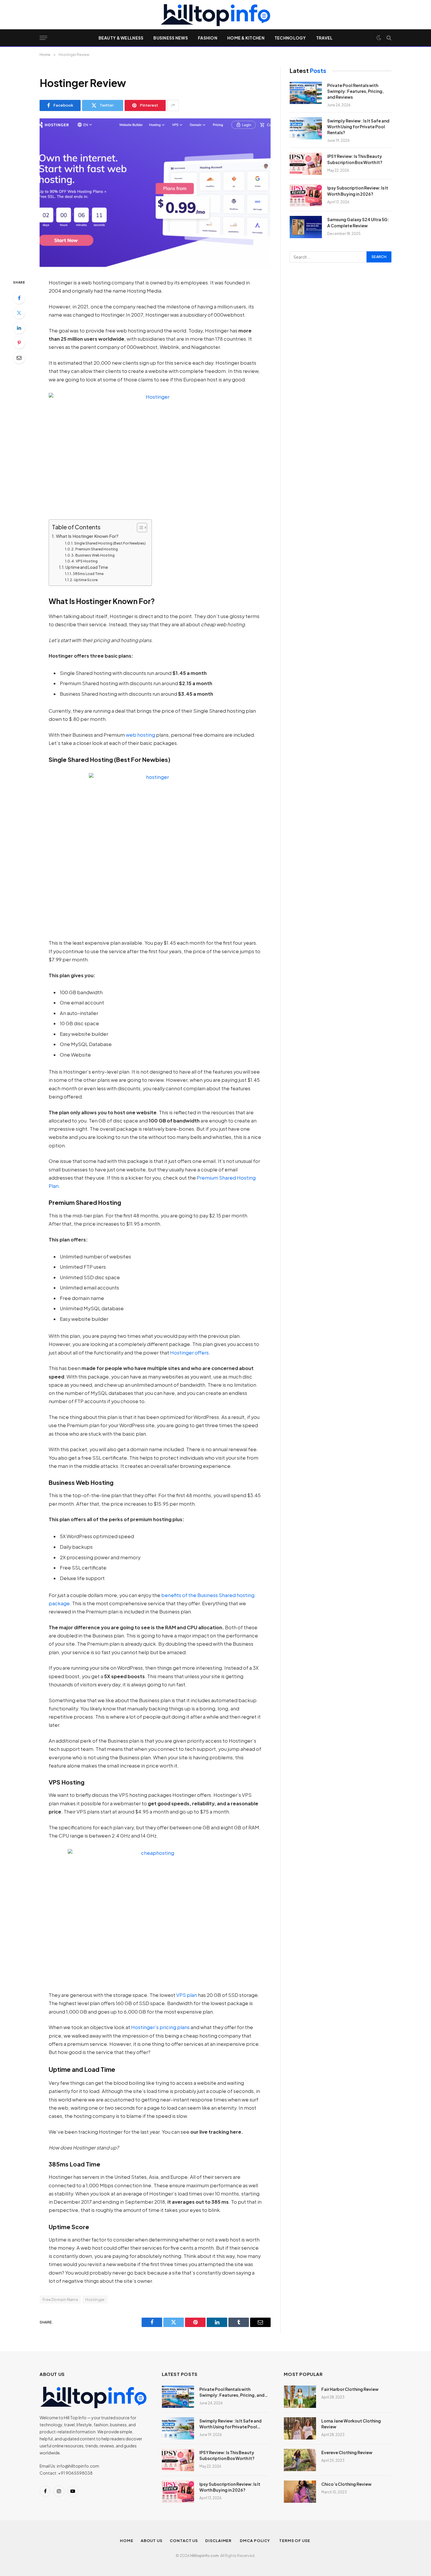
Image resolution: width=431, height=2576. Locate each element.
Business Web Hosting (95, 555)
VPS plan (187, 1995)
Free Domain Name (60, 2299)
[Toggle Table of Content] (139, 528)
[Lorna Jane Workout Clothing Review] (300, 2428)
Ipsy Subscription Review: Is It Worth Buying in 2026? (358, 191)
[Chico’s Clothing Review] (300, 2492)
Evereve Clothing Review (347, 2452)
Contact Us (184, 2541)
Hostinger (95, 2299)
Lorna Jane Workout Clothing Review (351, 2424)
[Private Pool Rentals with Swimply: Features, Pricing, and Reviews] (306, 93)
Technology (290, 38)
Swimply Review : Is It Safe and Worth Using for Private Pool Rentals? (358, 127)
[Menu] (43, 38)
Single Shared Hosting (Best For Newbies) (110, 543)
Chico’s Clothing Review (346, 2484)
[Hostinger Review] (155, 194)
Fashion (208, 38)
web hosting (140, 735)
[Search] (388, 38)
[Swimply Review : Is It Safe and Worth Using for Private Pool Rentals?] (306, 128)
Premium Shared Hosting (97, 549)
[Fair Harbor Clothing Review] (300, 2397)
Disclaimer (219, 2541)
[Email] (19, 358)
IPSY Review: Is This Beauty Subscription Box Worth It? (355, 159)
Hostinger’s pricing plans (160, 2027)
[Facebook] (19, 298)
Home (127, 2541)
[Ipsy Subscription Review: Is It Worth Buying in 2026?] (306, 195)
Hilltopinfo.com (205, 2555)
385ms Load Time (88, 574)
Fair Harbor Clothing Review (350, 2389)
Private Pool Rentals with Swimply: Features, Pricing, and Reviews (356, 91)
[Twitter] (19, 313)
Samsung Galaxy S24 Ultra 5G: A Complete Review (358, 222)
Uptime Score (86, 580)
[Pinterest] (19, 343)
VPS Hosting (87, 561)
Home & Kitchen (246, 38)
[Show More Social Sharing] (173, 105)
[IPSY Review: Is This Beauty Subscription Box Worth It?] (306, 164)
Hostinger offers (189, 1353)
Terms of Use (295, 2541)
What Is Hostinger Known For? (87, 536)
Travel (324, 38)
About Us (152, 2541)
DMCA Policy (256, 2541)
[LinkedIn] (19, 328)
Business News (171, 38)
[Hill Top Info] (215, 15)
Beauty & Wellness (121, 38)
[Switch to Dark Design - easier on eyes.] (379, 38)
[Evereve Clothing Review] (300, 2460)
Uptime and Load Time (87, 567)
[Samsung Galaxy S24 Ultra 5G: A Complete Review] (306, 227)
